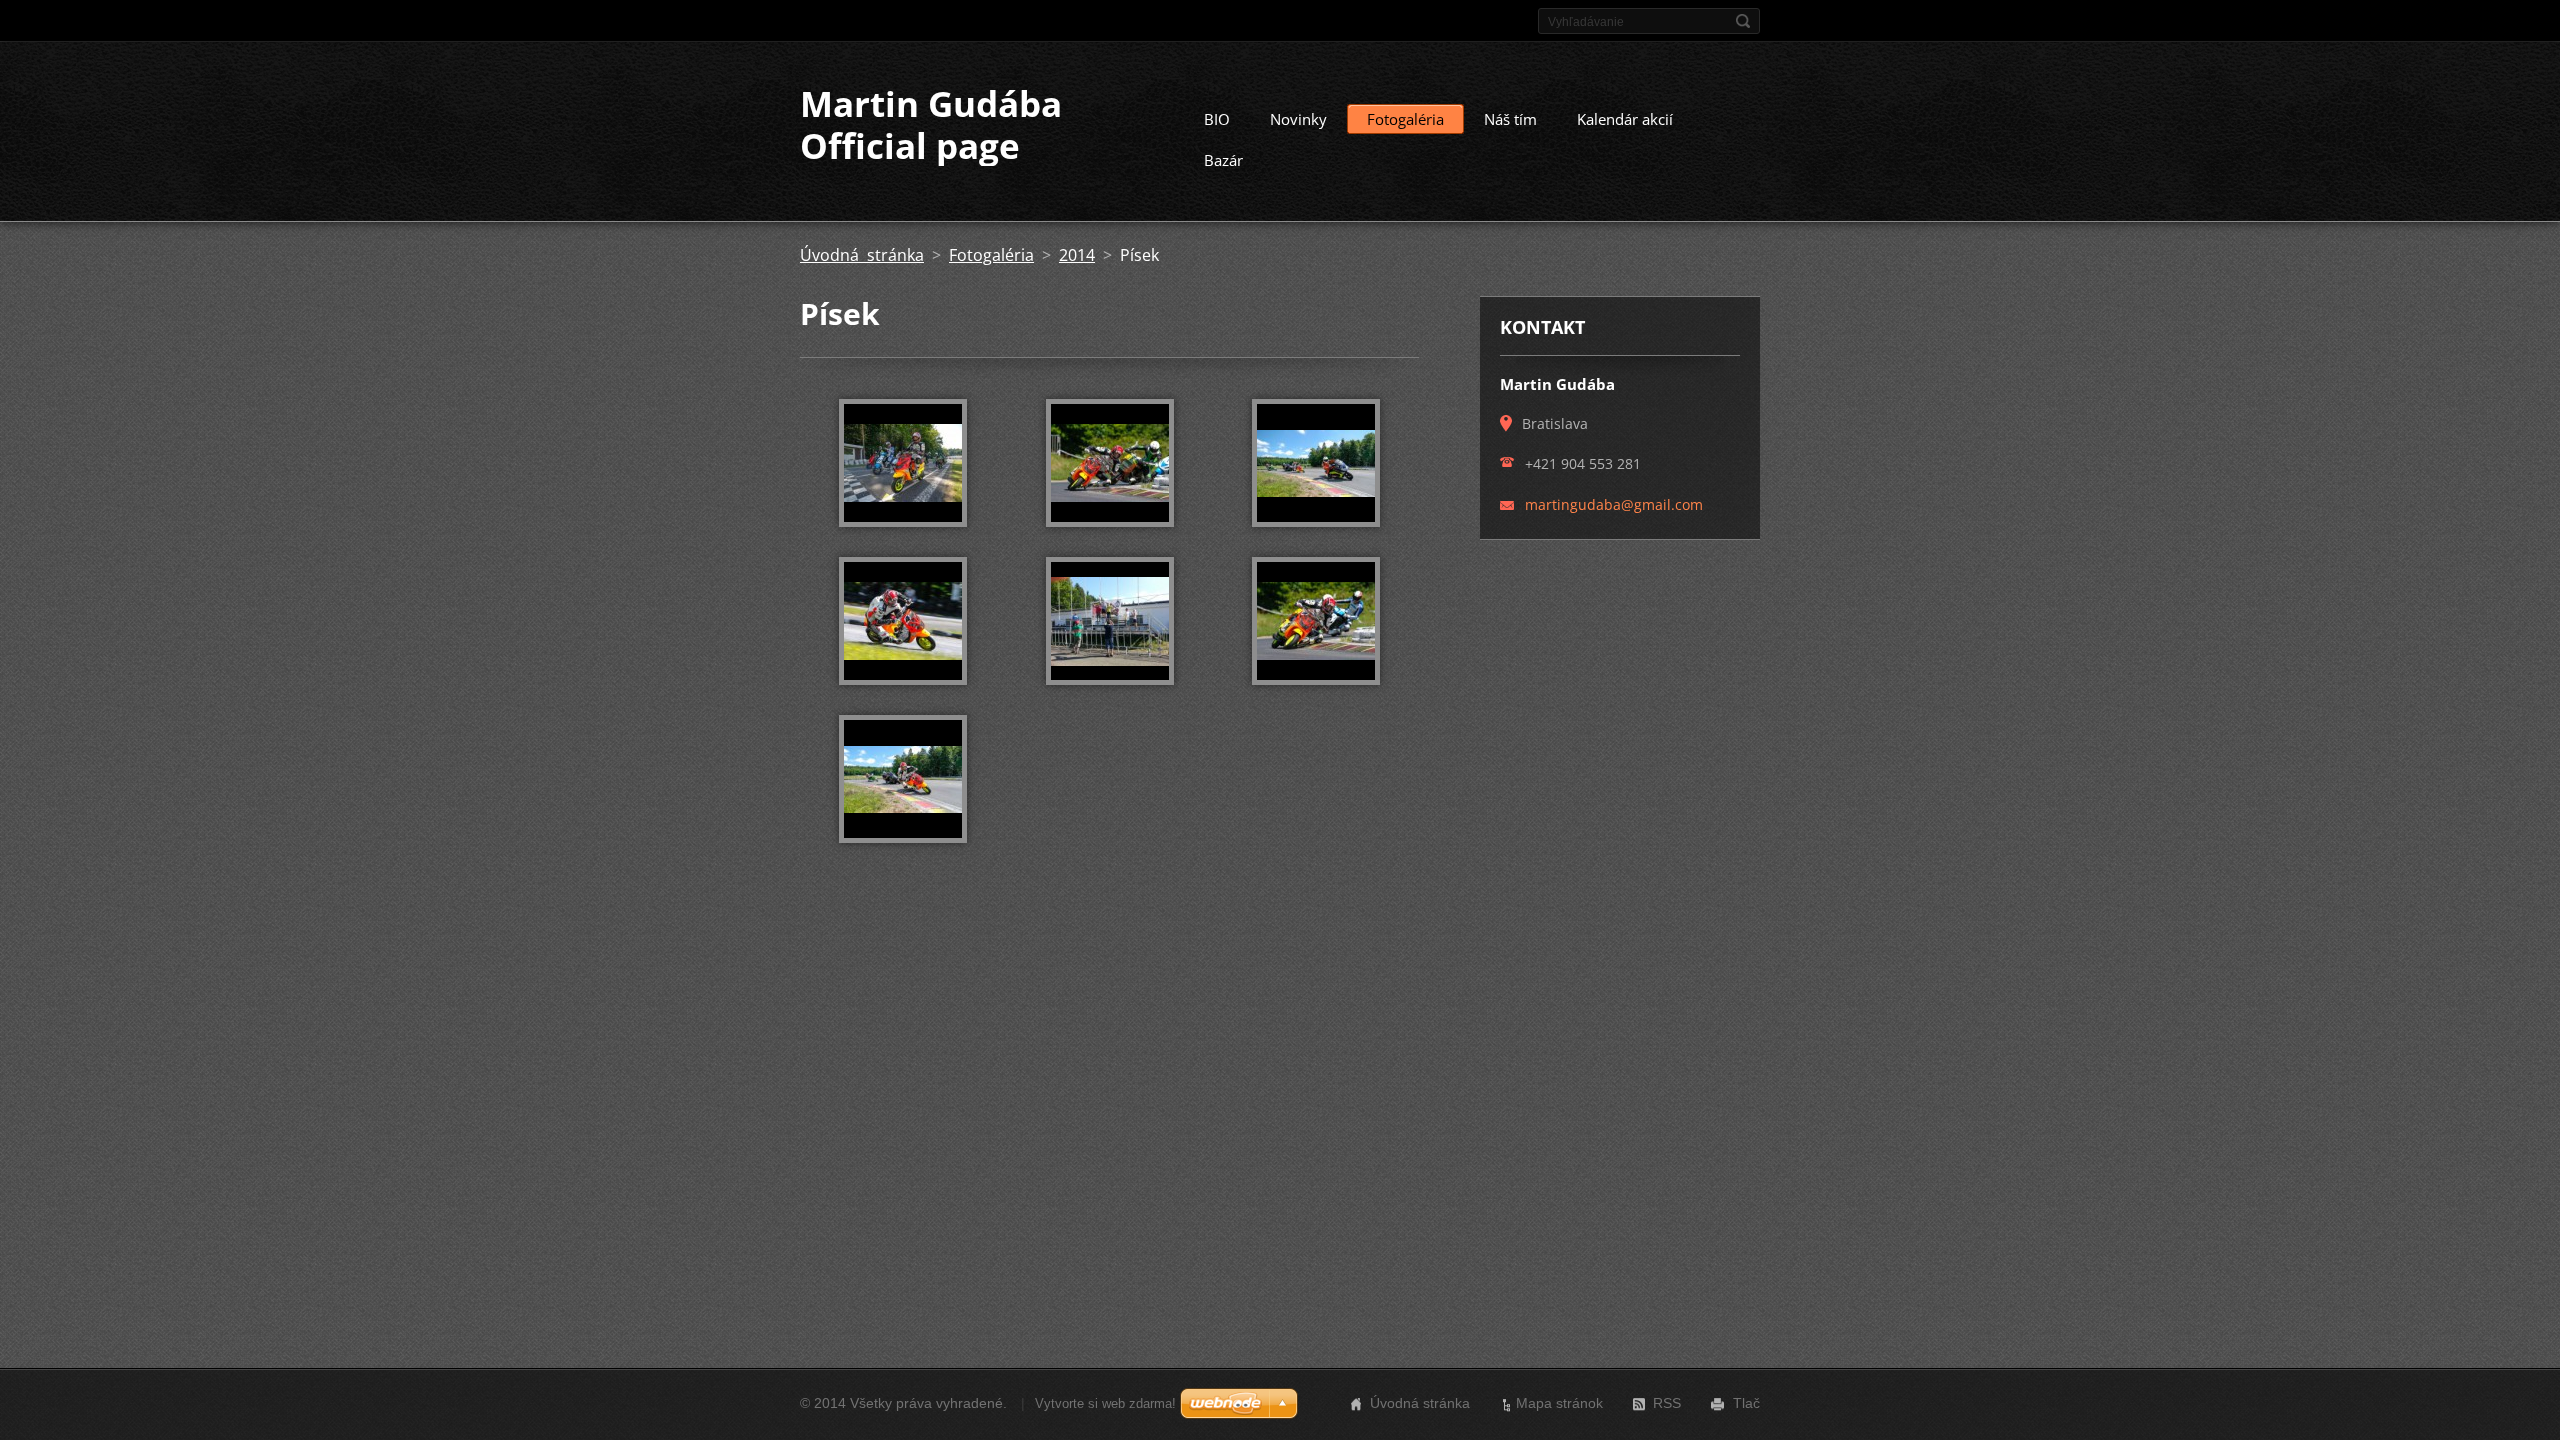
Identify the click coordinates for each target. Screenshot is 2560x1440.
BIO (1217, 119)
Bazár (1223, 160)
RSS (1667, 1403)
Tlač (1746, 1403)
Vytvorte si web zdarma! (1105, 1403)
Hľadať (1743, 21)
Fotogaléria (1405, 119)
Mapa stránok (1559, 1403)
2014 (1077, 255)
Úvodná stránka (862, 255)
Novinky (1298, 119)
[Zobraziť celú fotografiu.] (903, 463)
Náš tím (1510, 119)
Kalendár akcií (1625, 119)
